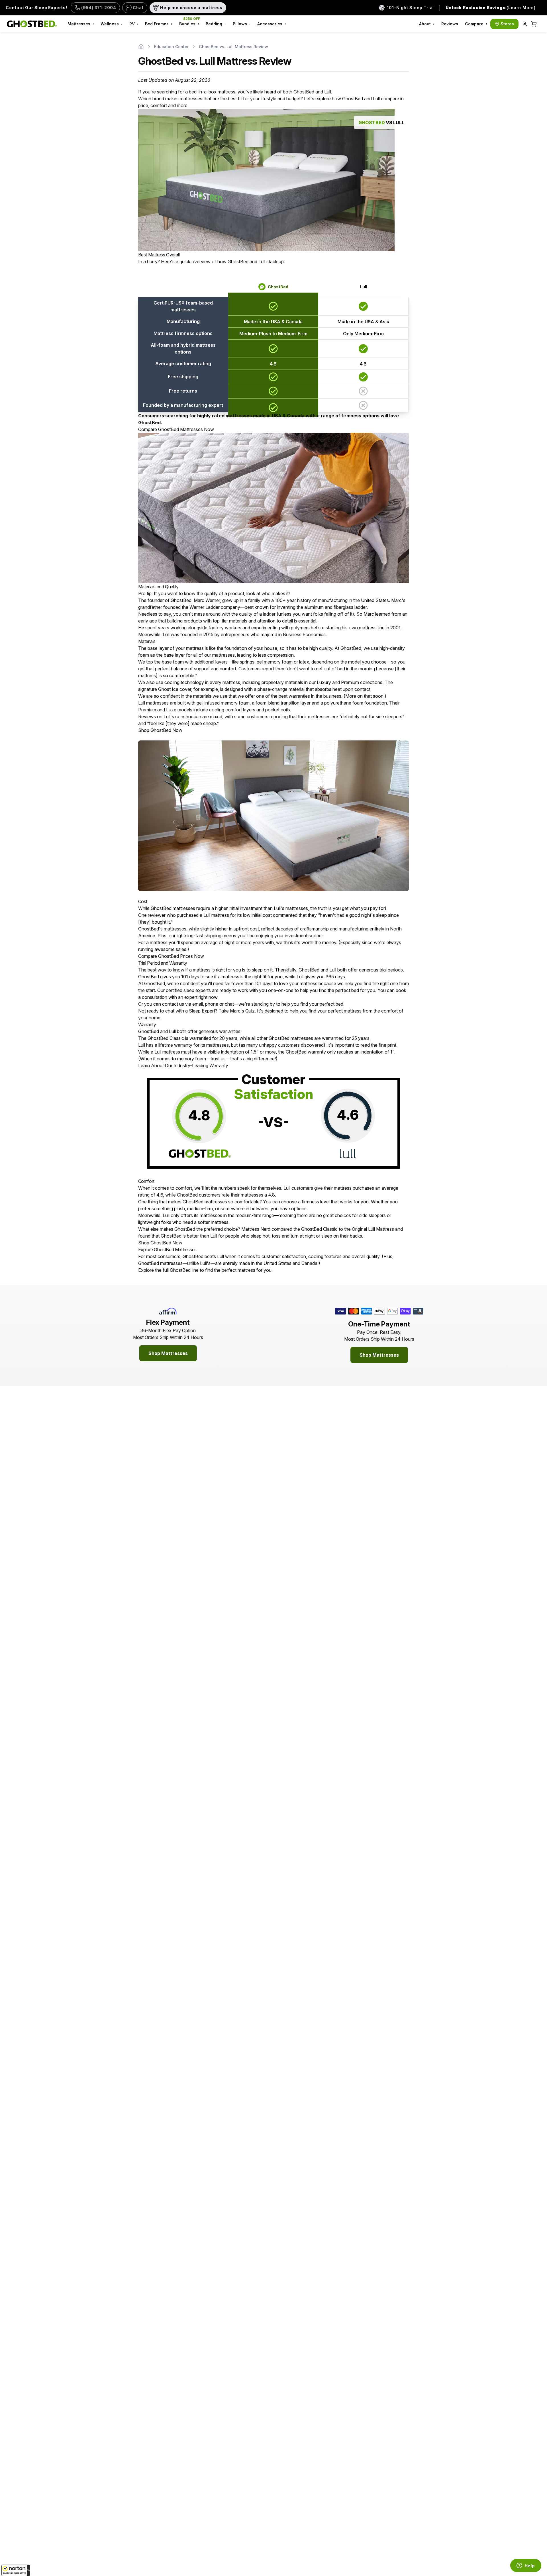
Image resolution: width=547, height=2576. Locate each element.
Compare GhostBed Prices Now (171, 956)
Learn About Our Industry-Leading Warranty (183, 1065)
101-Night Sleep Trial (410, 8)
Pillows (240, 24)
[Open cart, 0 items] (534, 24)
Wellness (110, 24)
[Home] (141, 47)
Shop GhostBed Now (160, 730)
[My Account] (525, 24)
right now (208, 997)
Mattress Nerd (256, 1229)
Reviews (450, 24)
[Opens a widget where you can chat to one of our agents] (526, 2566)
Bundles (190, 21)
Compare (474, 24)
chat (229, 1004)
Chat (138, 8)
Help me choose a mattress (191, 8)
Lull (364, 287)
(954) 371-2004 (99, 8)
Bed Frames (157, 24)
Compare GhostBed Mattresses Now (176, 429)
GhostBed (278, 287)
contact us (173, 1004)
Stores (507, 24)
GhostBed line (184, 1270)
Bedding (214, 24)
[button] (16, 2570)
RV (132, 24)
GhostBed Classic (166, 1038)
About (425, 24)
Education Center (171, 47)
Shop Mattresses (168, 1353)
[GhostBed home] (32, 24)
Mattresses (79, 24)
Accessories (270, 24)
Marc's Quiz (242, 1011)
